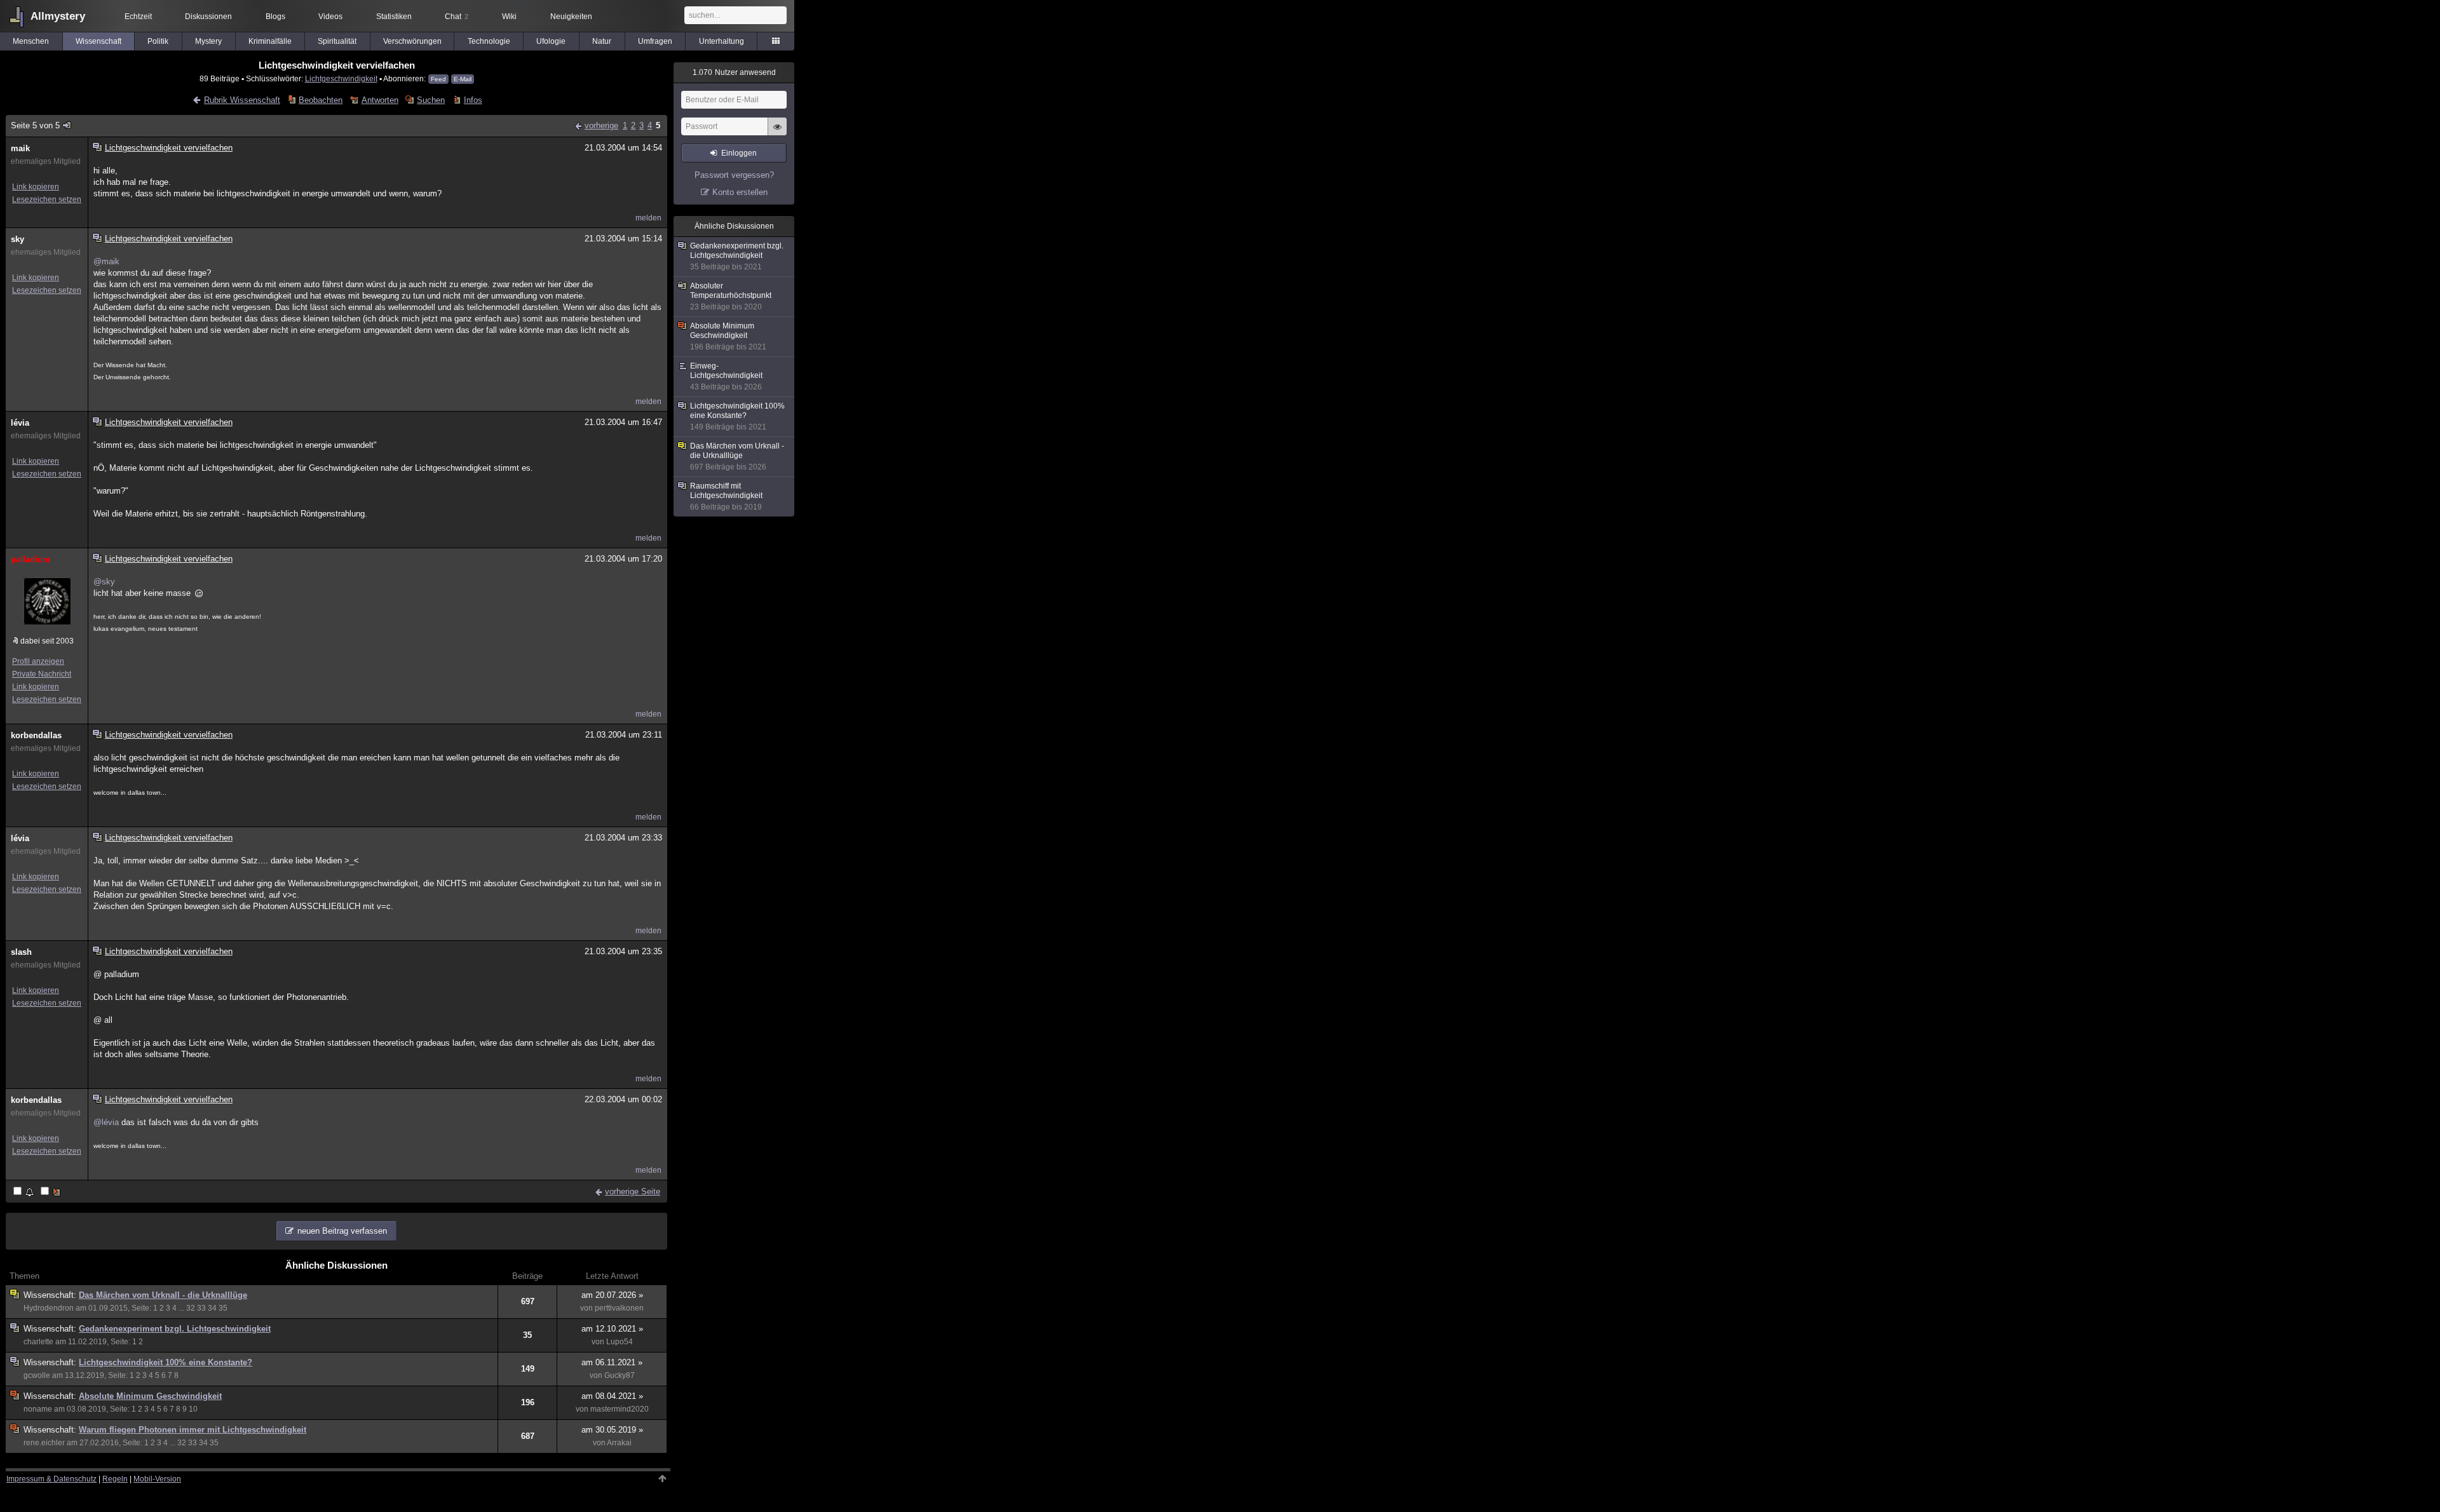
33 (201, 1308)
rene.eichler (44, 1443)
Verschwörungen (412, 41)
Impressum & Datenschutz (51, 1479)
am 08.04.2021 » (612, 1396)
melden (648, 218)
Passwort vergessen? (734, 175)
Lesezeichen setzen (47, 199)
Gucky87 (620, 1375)
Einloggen (739, 153)
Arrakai (619, 1443)
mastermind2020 (620, 1409)
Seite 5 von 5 (35, 125)
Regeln (115, 1479)
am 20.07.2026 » (612, 1295)
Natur (602, 41)
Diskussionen (208, 17)
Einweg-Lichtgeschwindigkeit (726, 376)
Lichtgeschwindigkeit (341, 78)
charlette (38, 1342)
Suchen (431, 100)
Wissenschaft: (51, 1295)
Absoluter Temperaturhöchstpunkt (731, 296)
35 (223, 1308)
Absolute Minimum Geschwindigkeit (150, 1396)
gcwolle (37, 1375)
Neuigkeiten (571, 17)
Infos (473, 100)
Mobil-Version (157, 1479)
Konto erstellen (740, 192)
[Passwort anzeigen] (777, 133)
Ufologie (551, 41)
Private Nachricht (42, 674)
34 (212, 1308)
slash (21, 952)
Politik (158, 41)
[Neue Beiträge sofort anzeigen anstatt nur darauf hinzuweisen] (51, 1192)
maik (20, 148)
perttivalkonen (619, 1308)
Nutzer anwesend (734, 72)
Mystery (208, 41)
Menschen (31, 41)
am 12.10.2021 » (612, 1329)
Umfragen (655, 41)
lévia (20, 423)
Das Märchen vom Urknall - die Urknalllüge (163, 1295)
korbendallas (36, 735)
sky (17, 239)
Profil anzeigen (38, 661)
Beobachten (321, 100)
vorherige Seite (633, 1191)
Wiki (509, 17)
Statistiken (394, 17)
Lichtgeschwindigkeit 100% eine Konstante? (166, 1362)
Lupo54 (620, 1342)
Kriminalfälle (270, 41)
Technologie (489, 41)
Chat (457, 17)
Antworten (380, 100)
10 (193, 1409)
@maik (106, 261)
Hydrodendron (49, 1308)
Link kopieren (36, 187)
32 (191, 1308)
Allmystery (58, 16)
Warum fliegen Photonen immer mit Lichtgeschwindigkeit (193, 1430)
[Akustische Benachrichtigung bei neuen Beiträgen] (24, 1192)
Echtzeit (138, 17)
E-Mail (463, 79)
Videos (330, 17)
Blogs (275, 17)
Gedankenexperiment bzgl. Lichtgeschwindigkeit (175, 1329)
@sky (104, 582)
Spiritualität (337, 41)
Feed (438, 79)
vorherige (601, 125)
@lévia (106, 1122)
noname (38, 1409)
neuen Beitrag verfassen (342, 1231)
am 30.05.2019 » (612, 1430)
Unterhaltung (722, 41)
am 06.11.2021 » (612, 1362)
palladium (30, 559)
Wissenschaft (98, 41)
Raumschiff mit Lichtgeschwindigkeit (726, 496)
